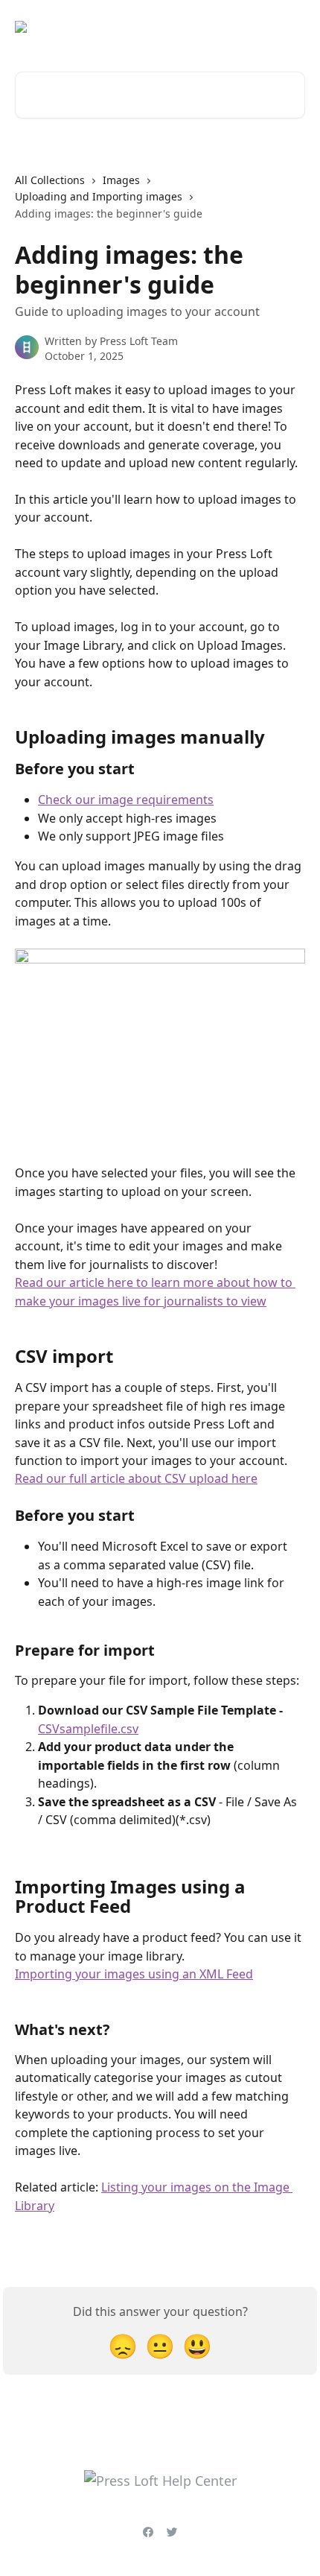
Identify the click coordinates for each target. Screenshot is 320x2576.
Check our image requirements (126, 800)
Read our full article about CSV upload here (136, 1478)
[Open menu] (292, 27)
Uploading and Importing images (99, 196)
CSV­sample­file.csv (88, 1729)
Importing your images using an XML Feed (134, 1974)
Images (121, 180)
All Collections (50, 180)
